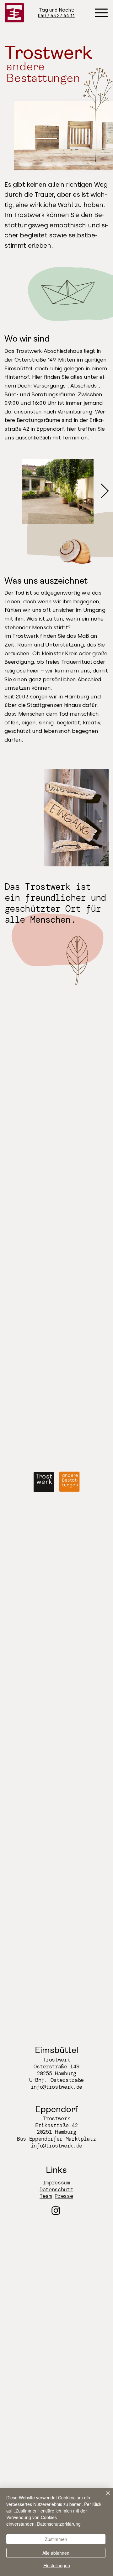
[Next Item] (105, 492)
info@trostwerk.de (56, 2087)
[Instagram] (56, 2210)
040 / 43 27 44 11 (56, 16)
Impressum (56, 2183)
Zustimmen (56, 2539)
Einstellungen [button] (57, 2565)
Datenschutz (56, 2190)
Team (46, 2196)
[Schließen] (104, 2497)
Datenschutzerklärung (59, 2524)
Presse (64, 2196)
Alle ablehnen (56, 2553)
